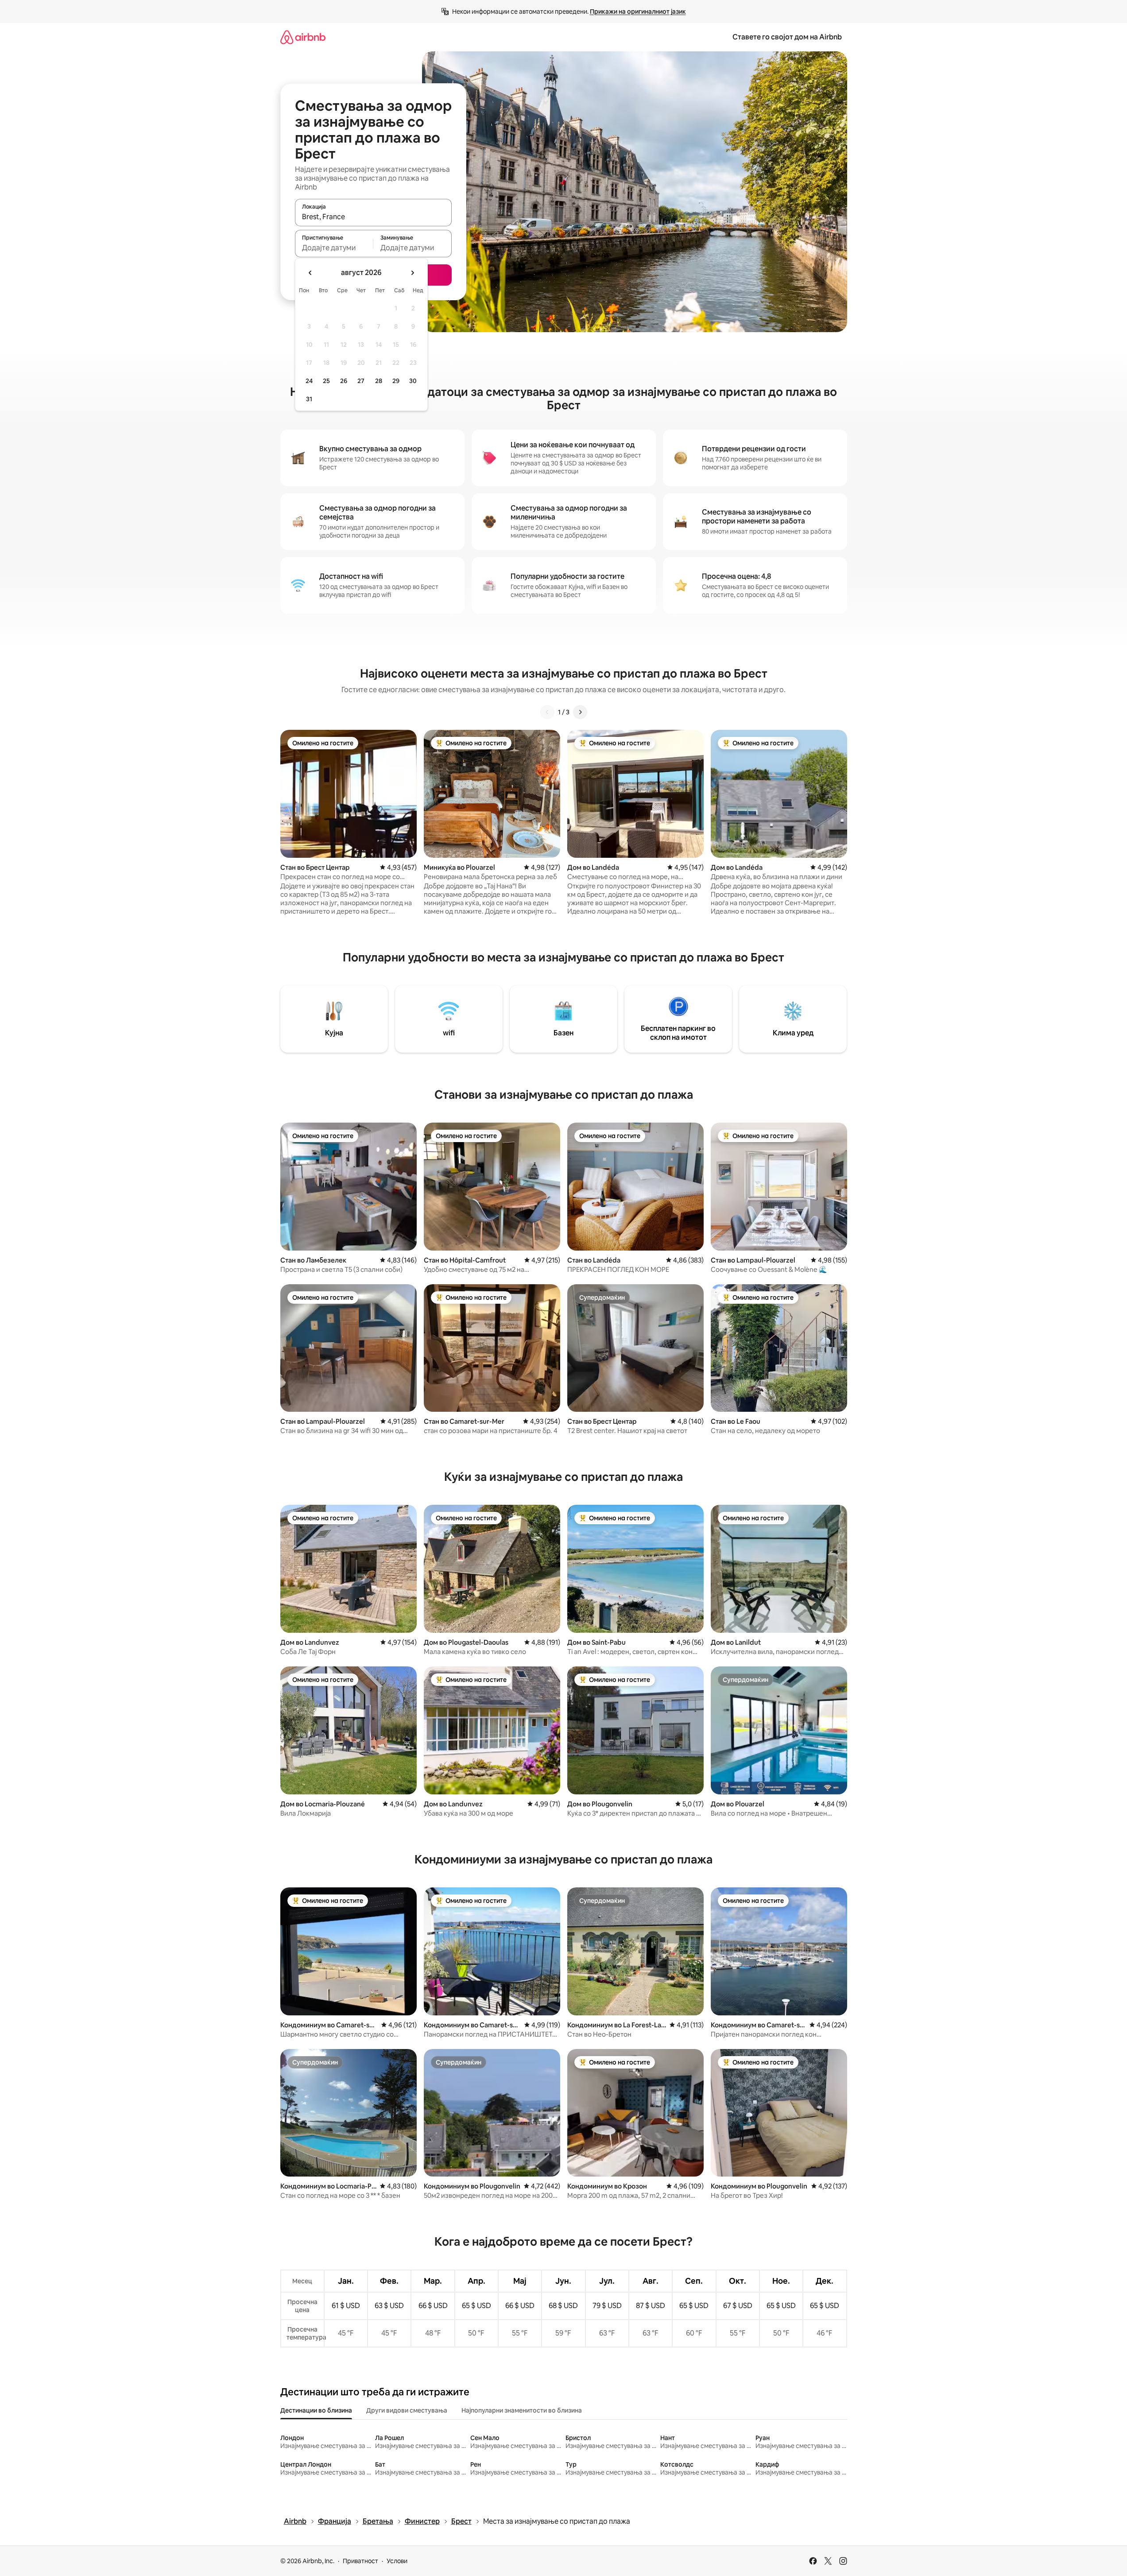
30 (413, 381)
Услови (397, 2561)
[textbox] (334, 248)
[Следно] (580, 712)
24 (309, 381)
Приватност (360, 2561)
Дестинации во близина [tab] (316, 2410)
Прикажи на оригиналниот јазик (638, 12)
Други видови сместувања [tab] (407, 2410)
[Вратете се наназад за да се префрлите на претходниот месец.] (310, 273)
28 (379, 381)
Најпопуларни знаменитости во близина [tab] (522, 2410)
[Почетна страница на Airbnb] (303, 37)
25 (326, 381)
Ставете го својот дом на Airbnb (787, 37)
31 (309, 399)
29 (396, 381)
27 (361, 381)
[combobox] (373, 217)
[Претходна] (547, 712)
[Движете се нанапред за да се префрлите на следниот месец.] (412, 273)
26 (344, 381)
